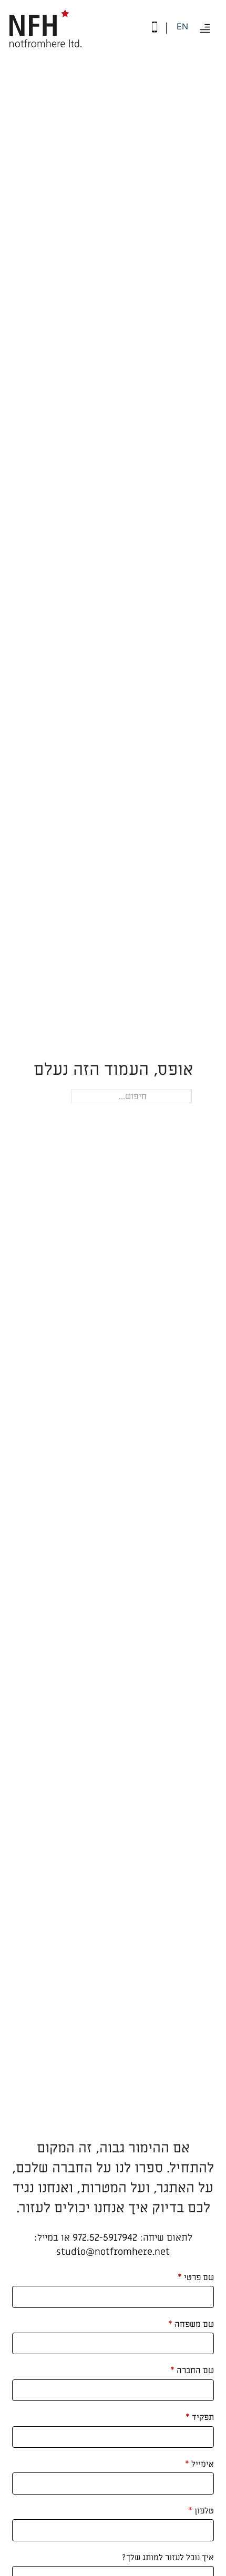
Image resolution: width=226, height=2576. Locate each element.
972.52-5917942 (105, 2238)
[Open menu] (205, 28)
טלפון (201, 2511)
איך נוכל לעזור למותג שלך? (168, 2558)
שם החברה (192, 2370)
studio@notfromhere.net (113, 2252)
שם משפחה (191, 2324)
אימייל (199, 2464)
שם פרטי (196, 2277)
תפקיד (200, 2417)
